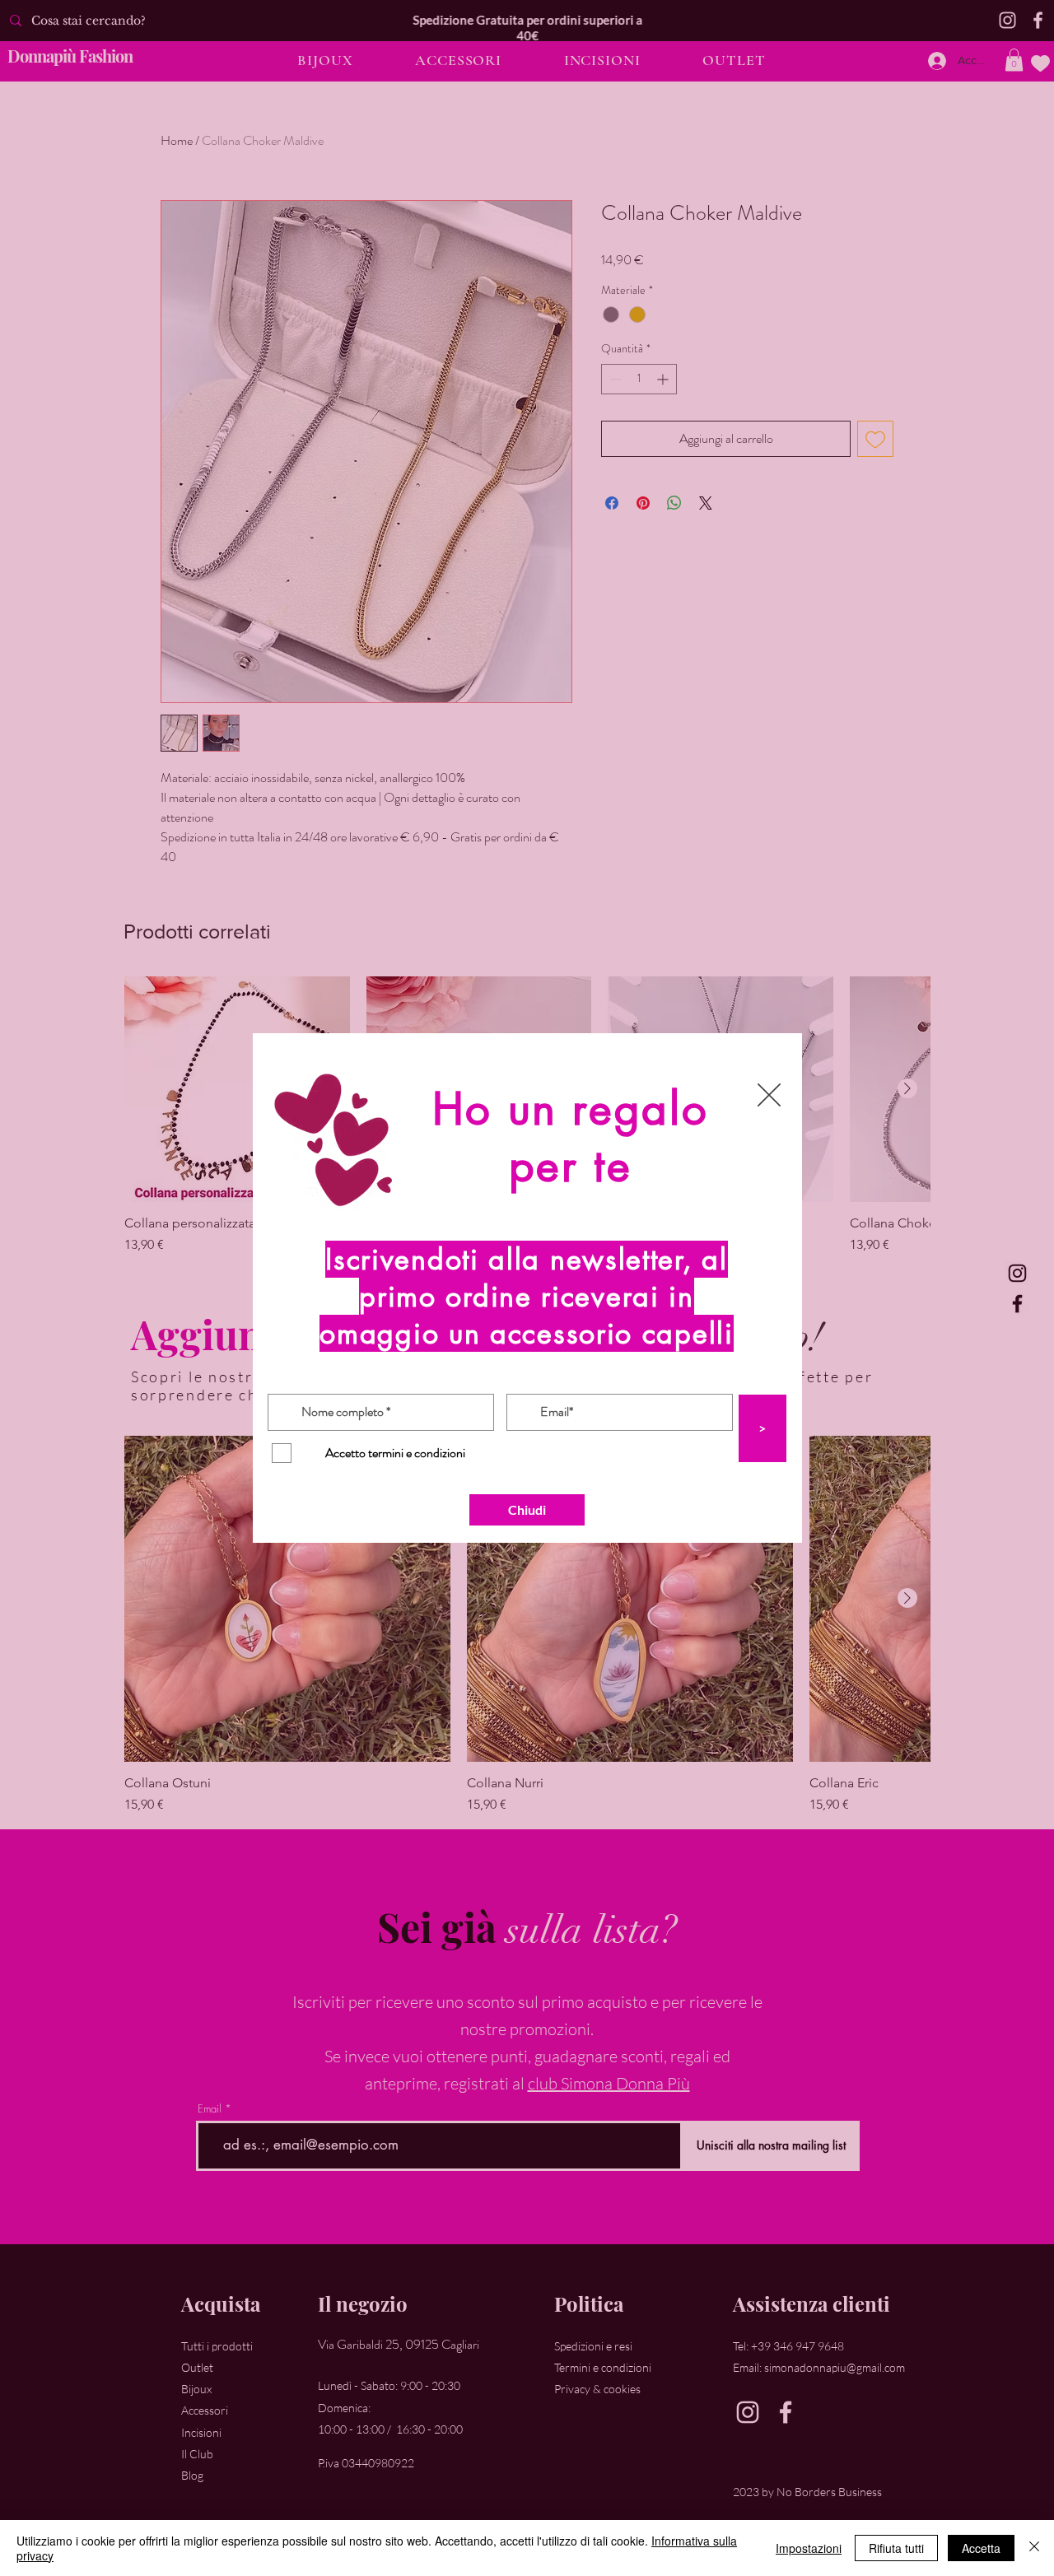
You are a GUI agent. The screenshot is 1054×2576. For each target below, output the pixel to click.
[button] (769, 1095)
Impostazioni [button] (809, 2548)
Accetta (981, 2548)
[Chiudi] (1034, 2548)
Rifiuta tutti (896, 2548)
